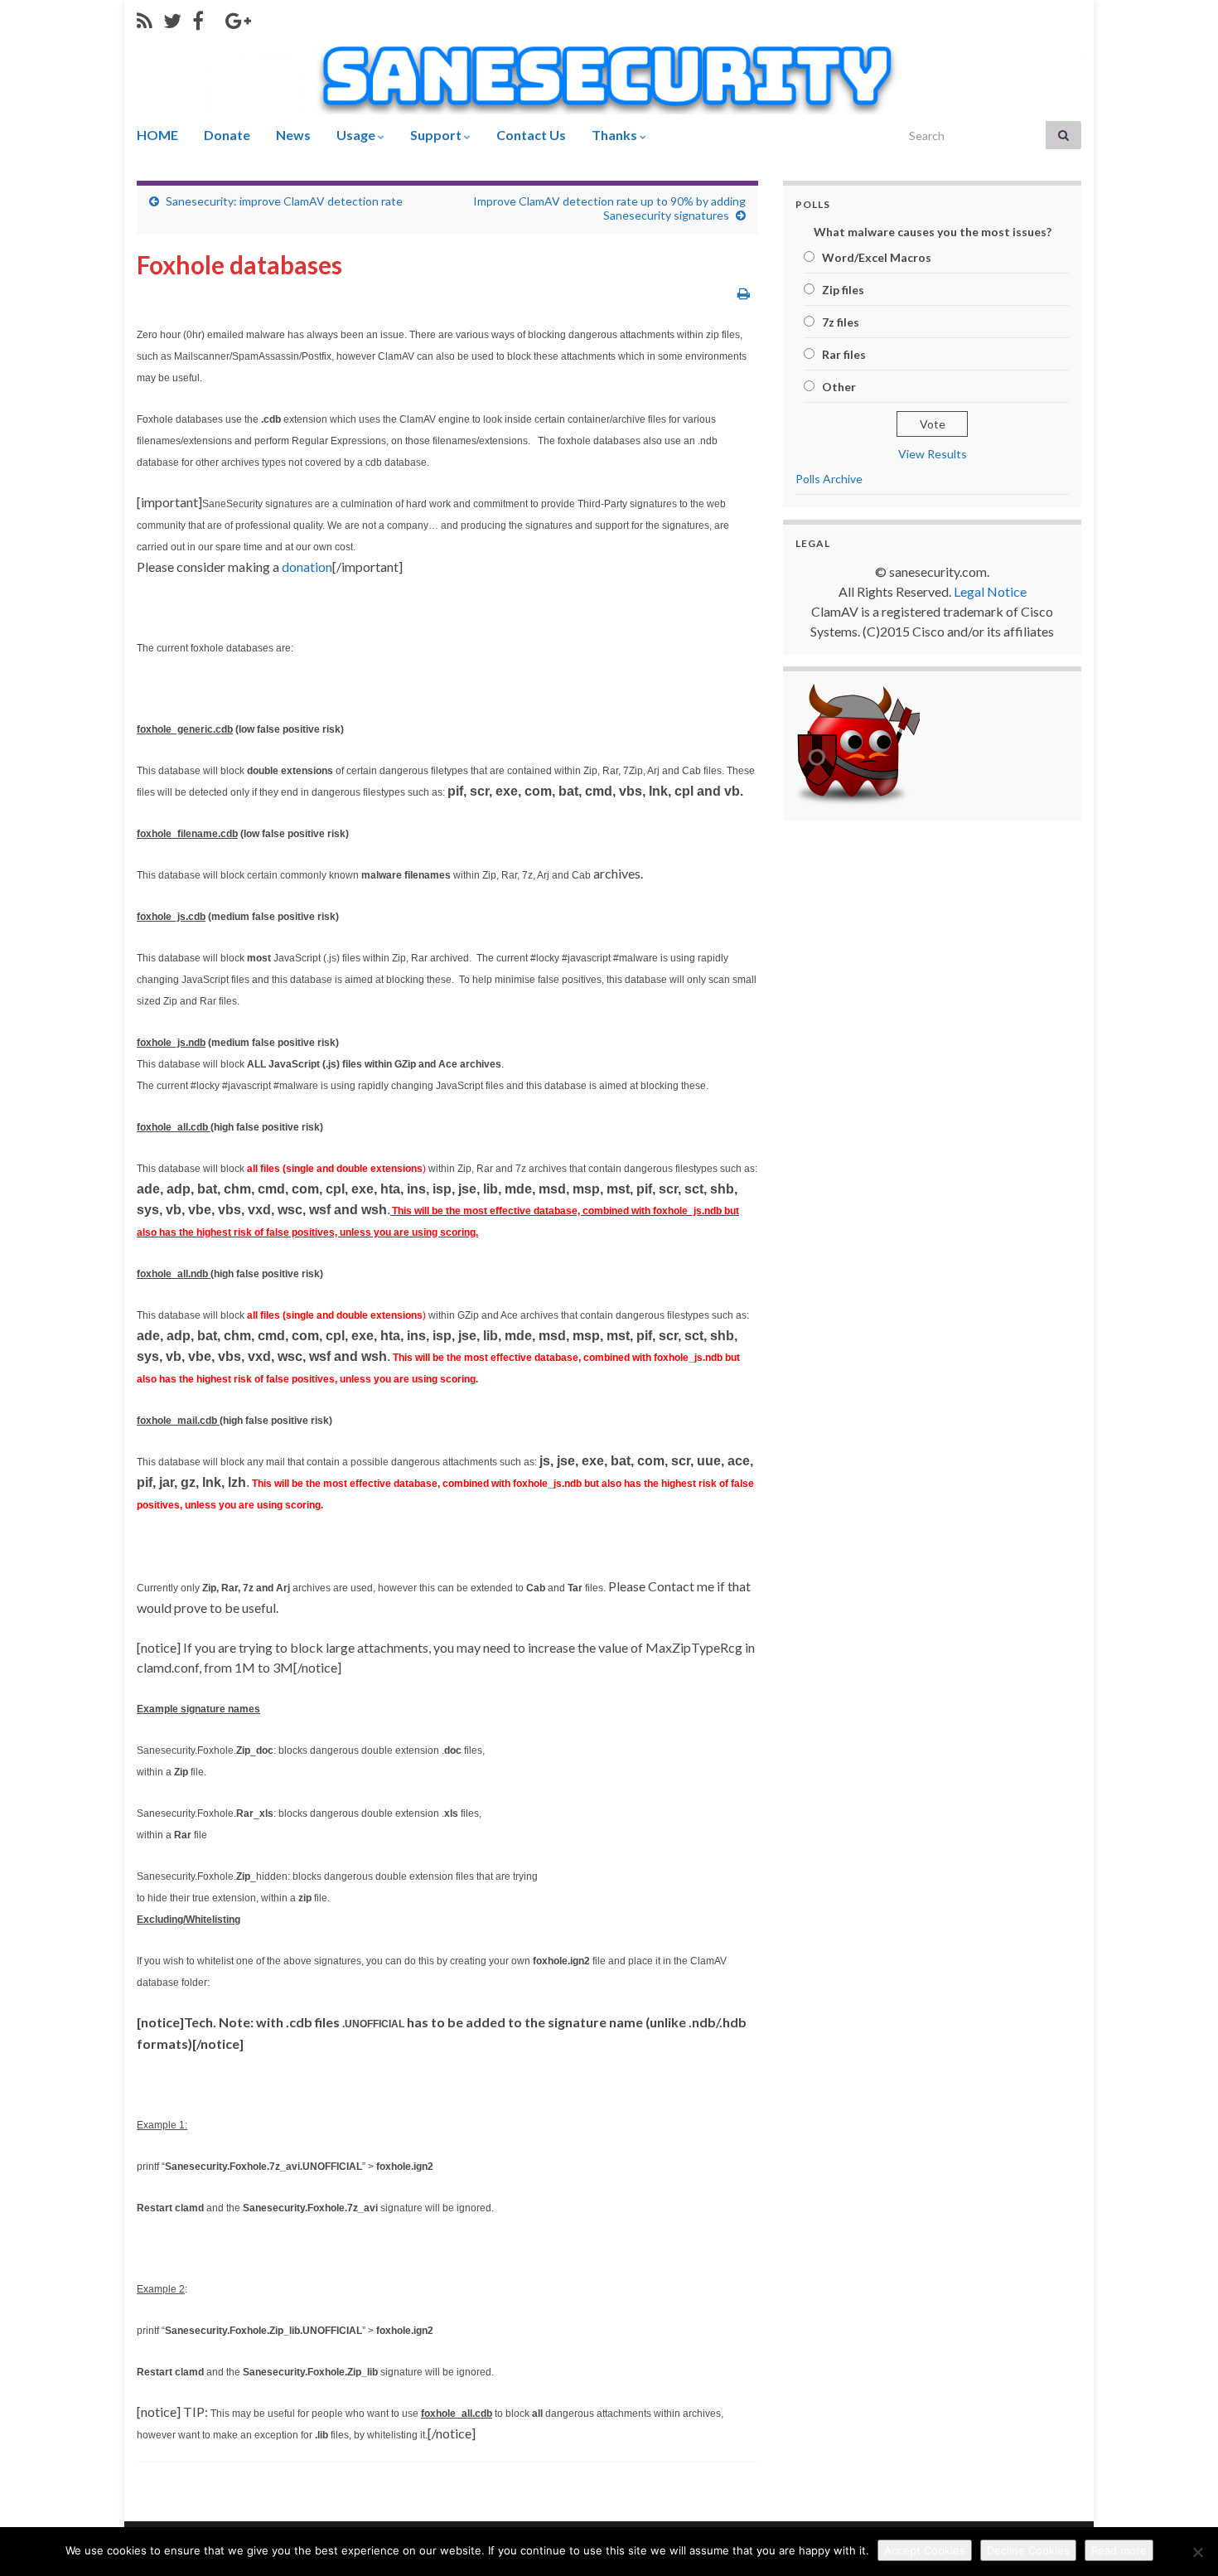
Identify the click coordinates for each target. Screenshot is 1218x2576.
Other (839, 387)
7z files (841, 322)
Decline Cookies (1028, 2550)
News (293, 135)
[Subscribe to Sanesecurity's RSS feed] (145, 18)
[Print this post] (744, 293)
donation (307, 567)
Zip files (843, 290)
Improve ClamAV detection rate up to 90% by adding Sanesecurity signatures (609, 208)
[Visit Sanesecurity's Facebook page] (198, 18)
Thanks (616, 135)
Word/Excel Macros (877, 257)
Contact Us (531, 135)
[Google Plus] (238, 18)
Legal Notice (990, 591)
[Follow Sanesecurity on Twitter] (172, 18)
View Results (933, 454)
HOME (157, 135)
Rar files (844, 354)
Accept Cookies (925, 2550)
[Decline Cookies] (1197, 2552)
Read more (1119, 2550)
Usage (357, 135)
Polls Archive (829, 479)
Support (437, 135)
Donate (227, 135)
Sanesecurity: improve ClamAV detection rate (284, 201)
